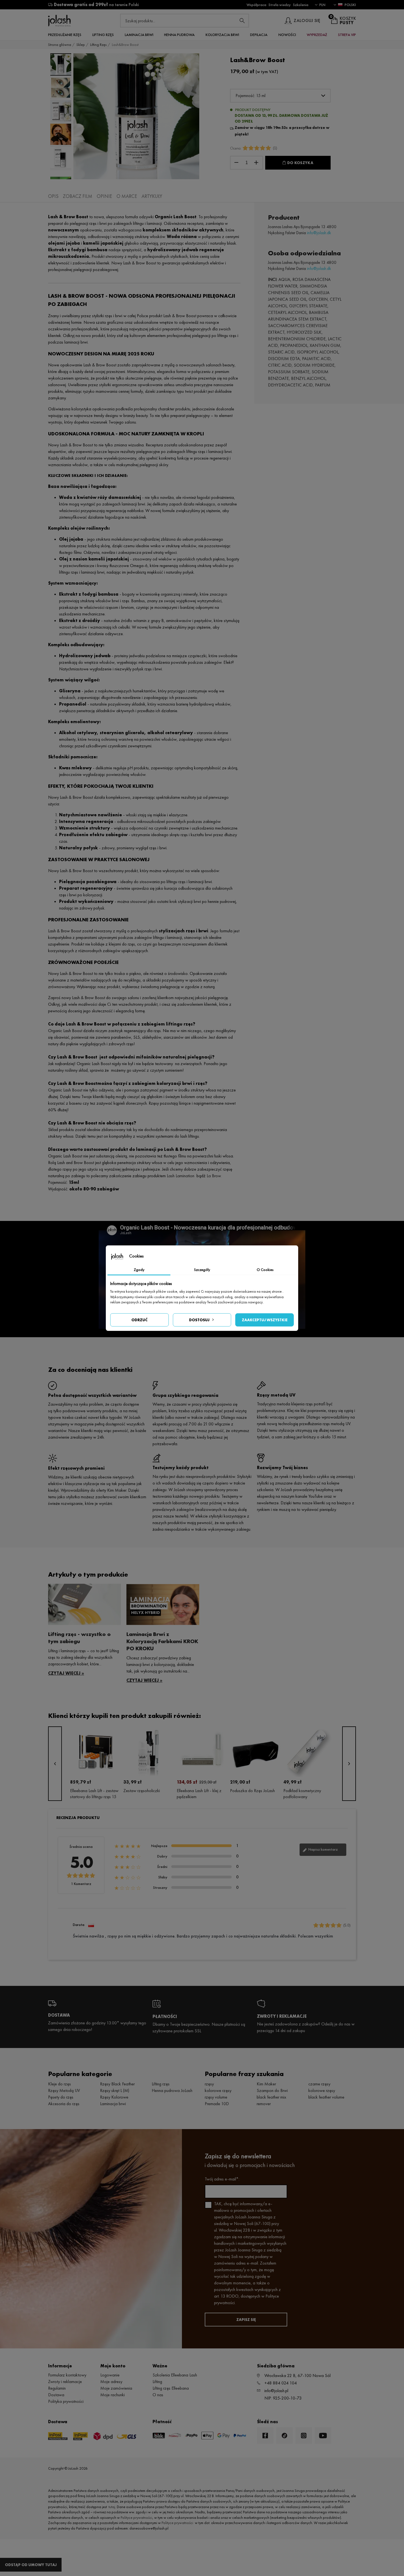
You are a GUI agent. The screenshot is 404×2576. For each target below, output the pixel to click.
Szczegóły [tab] (202, 1270)
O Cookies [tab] (265, 1270)
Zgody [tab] (139, 1270)
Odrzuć (139, 1320)
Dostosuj (199, 1320)
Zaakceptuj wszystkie (265, 1320)
